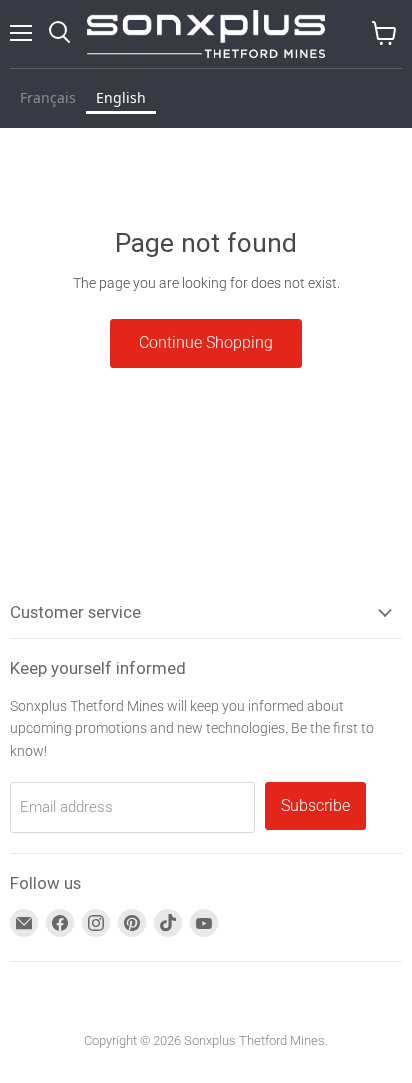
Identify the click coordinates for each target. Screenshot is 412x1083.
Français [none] (48, 97)
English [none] (121, 97)
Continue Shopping (206, 342)
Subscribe (315, 805)
